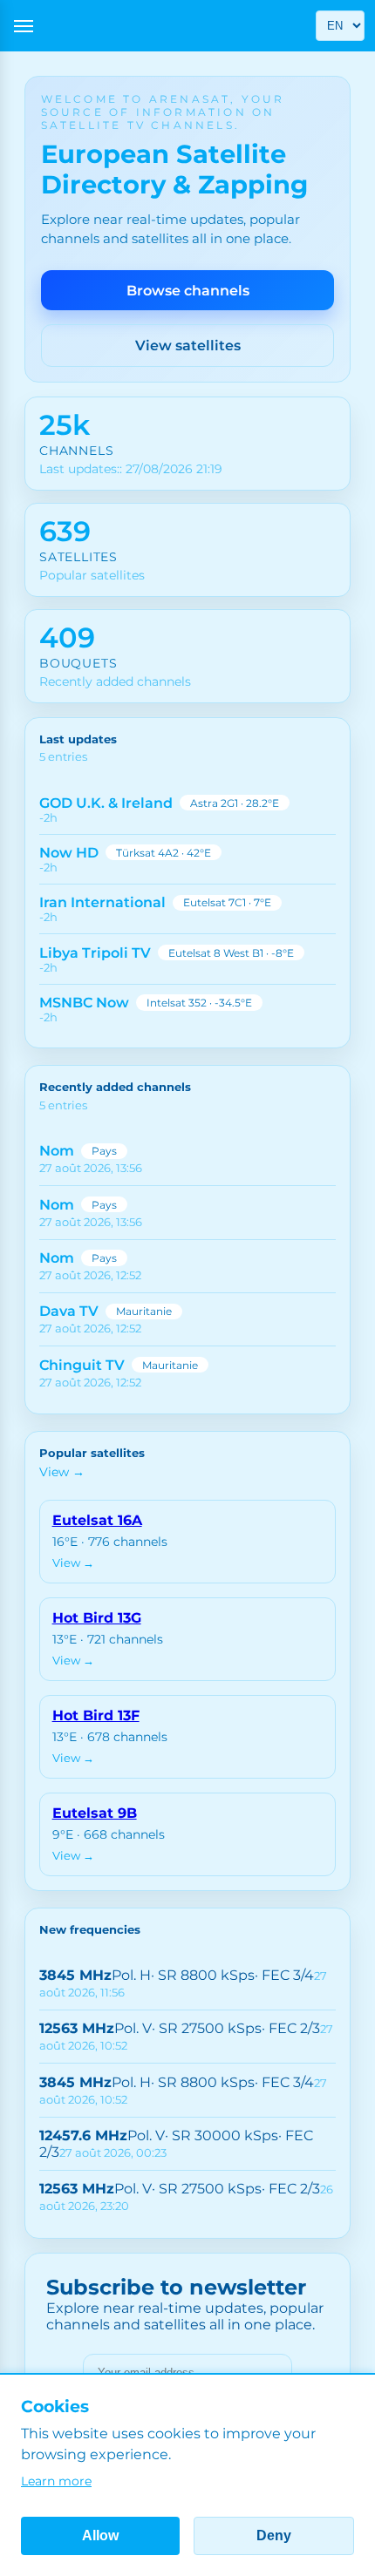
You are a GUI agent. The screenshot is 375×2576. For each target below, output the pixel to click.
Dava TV (69, 1311)
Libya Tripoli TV (95, 953)
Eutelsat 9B (95, 1813)
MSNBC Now (84, 1003)
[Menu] (24, 26)
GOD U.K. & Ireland (106, 803)
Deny (274, 2535)
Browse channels (188, 291)
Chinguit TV (82, 1365)
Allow (100, 2535)
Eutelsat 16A (97, 1520)
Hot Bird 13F (96, 1715)
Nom (57, 1151)
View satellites (188, 346)
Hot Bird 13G (97, 1618)
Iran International (102, 902)
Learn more (56, 2481)
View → (62, 1472)
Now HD (69, 853)
